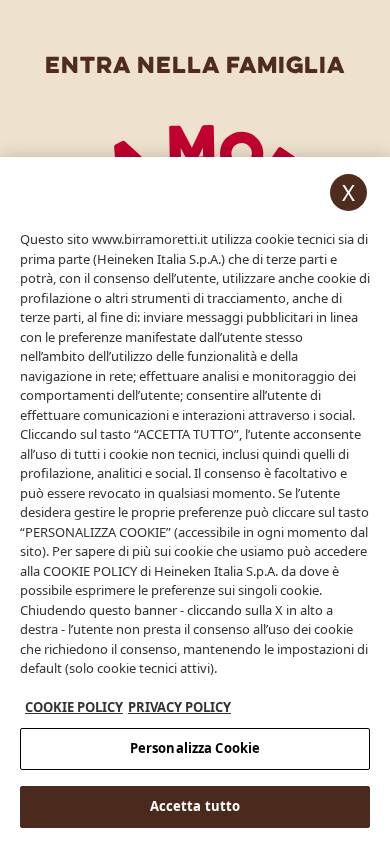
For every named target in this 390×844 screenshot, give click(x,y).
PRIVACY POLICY (179, 707)
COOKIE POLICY (74, 707)
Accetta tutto (195, 806)
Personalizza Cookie (195, 748)
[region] (195, 500)
